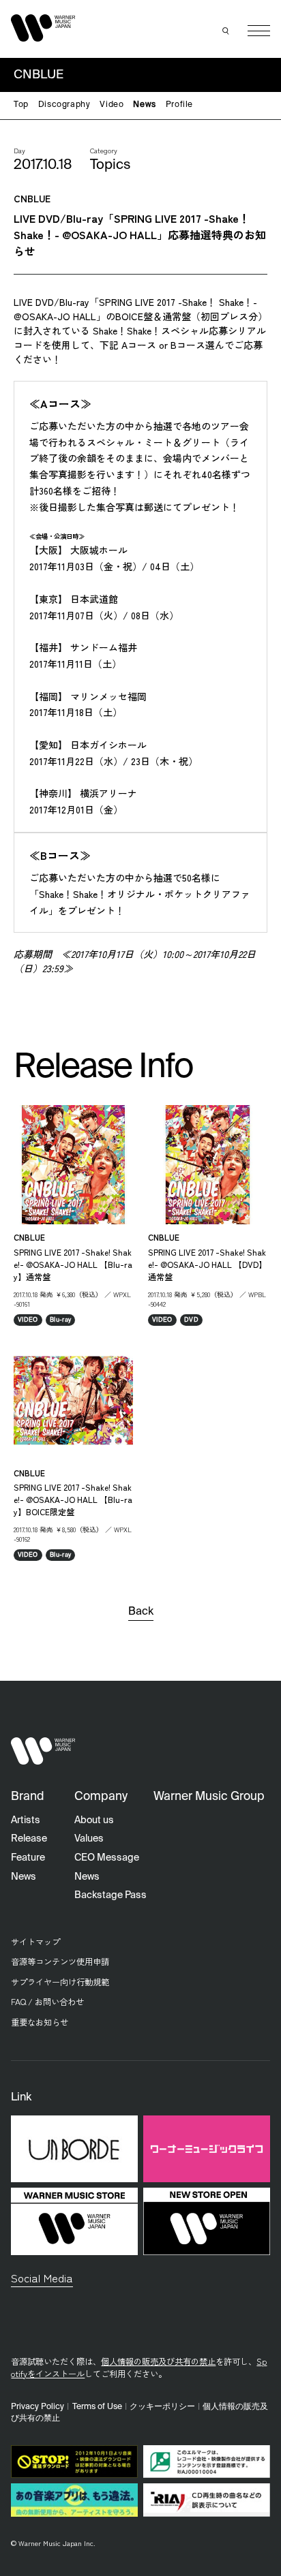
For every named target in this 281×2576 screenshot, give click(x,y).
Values (89, 1839)
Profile (179, 105)
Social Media (42, 2278)
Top (21, 105)
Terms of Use (97, 2407)
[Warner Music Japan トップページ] (43, 28)
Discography (64, 105)
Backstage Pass (110, 1895)
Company (101, 1797)
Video (112, 105)
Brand (28, 1797)
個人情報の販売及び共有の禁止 (158, 2361)
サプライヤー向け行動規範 (60, 1982)
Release (29, 1839)
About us (94, 1820)
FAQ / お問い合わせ (47, 2002)
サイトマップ (35, 1942)
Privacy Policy (38, 2407)
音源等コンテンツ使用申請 (60, 1961)
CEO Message (107, 1858)
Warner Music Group (209, 1797)
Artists (26, 1820)
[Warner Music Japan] (43, 1751)
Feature (28, 1858)
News (144, 105)
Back (141, 1612)
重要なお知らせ (40, 2022)
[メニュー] (259, 31)
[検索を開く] (226, 31)
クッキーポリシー (162, 2407)
